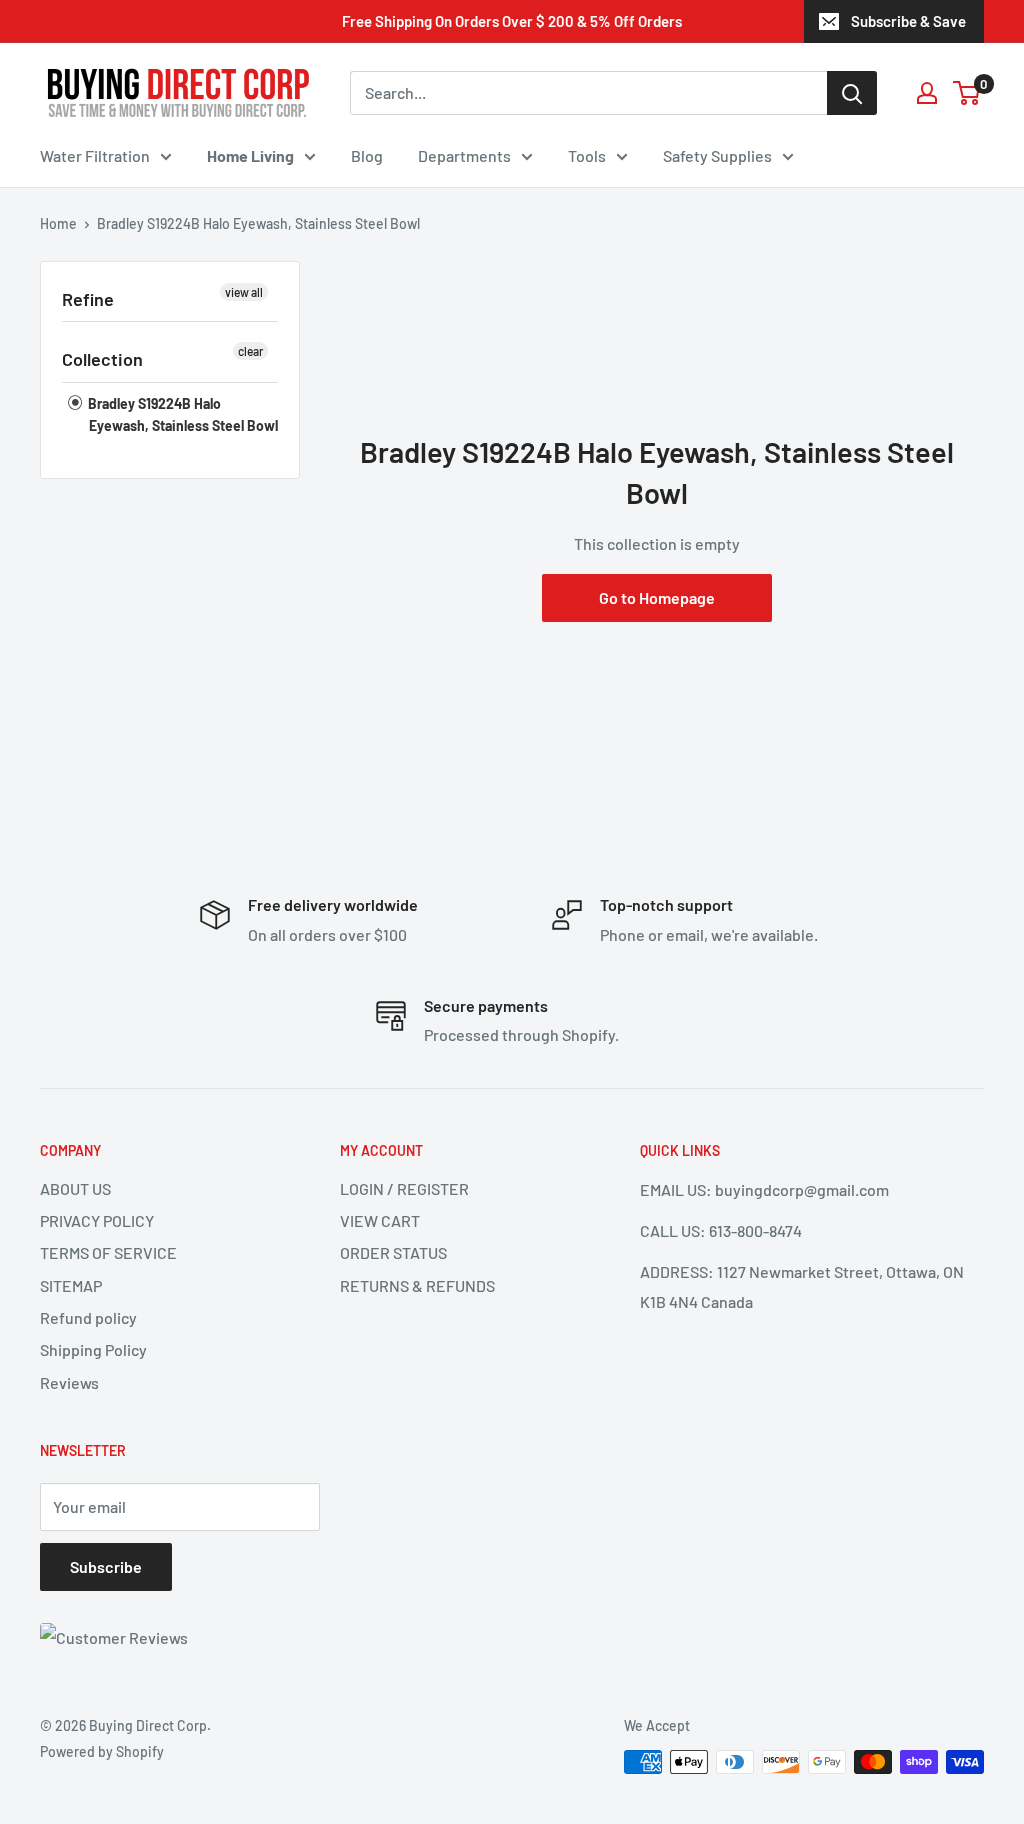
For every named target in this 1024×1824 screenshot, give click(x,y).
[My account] (927, 93)
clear (250, 351)
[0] (967, 93)
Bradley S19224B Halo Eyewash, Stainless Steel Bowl (181, 414)
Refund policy (88, 1317)
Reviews (69, 1382)
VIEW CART (380, 1220)
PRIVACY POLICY (97, 1220)
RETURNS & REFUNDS (417, 1285)
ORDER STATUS (393, 1252)
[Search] (852, 93)
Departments (464, 155)
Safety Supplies (717, 155)
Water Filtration (95, 155)
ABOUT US (75, 1188)
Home (58, 223)
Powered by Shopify (102, 1751)
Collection (102, 359)
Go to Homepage (657, 597)
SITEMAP (71, 1285)
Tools (587, 155)
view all (244, 292)
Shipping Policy (93, 1349)
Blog (367, 155)
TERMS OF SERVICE (108, 1252)
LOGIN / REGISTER (404, 1188)
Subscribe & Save (908, 21)
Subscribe (106, 1566)
